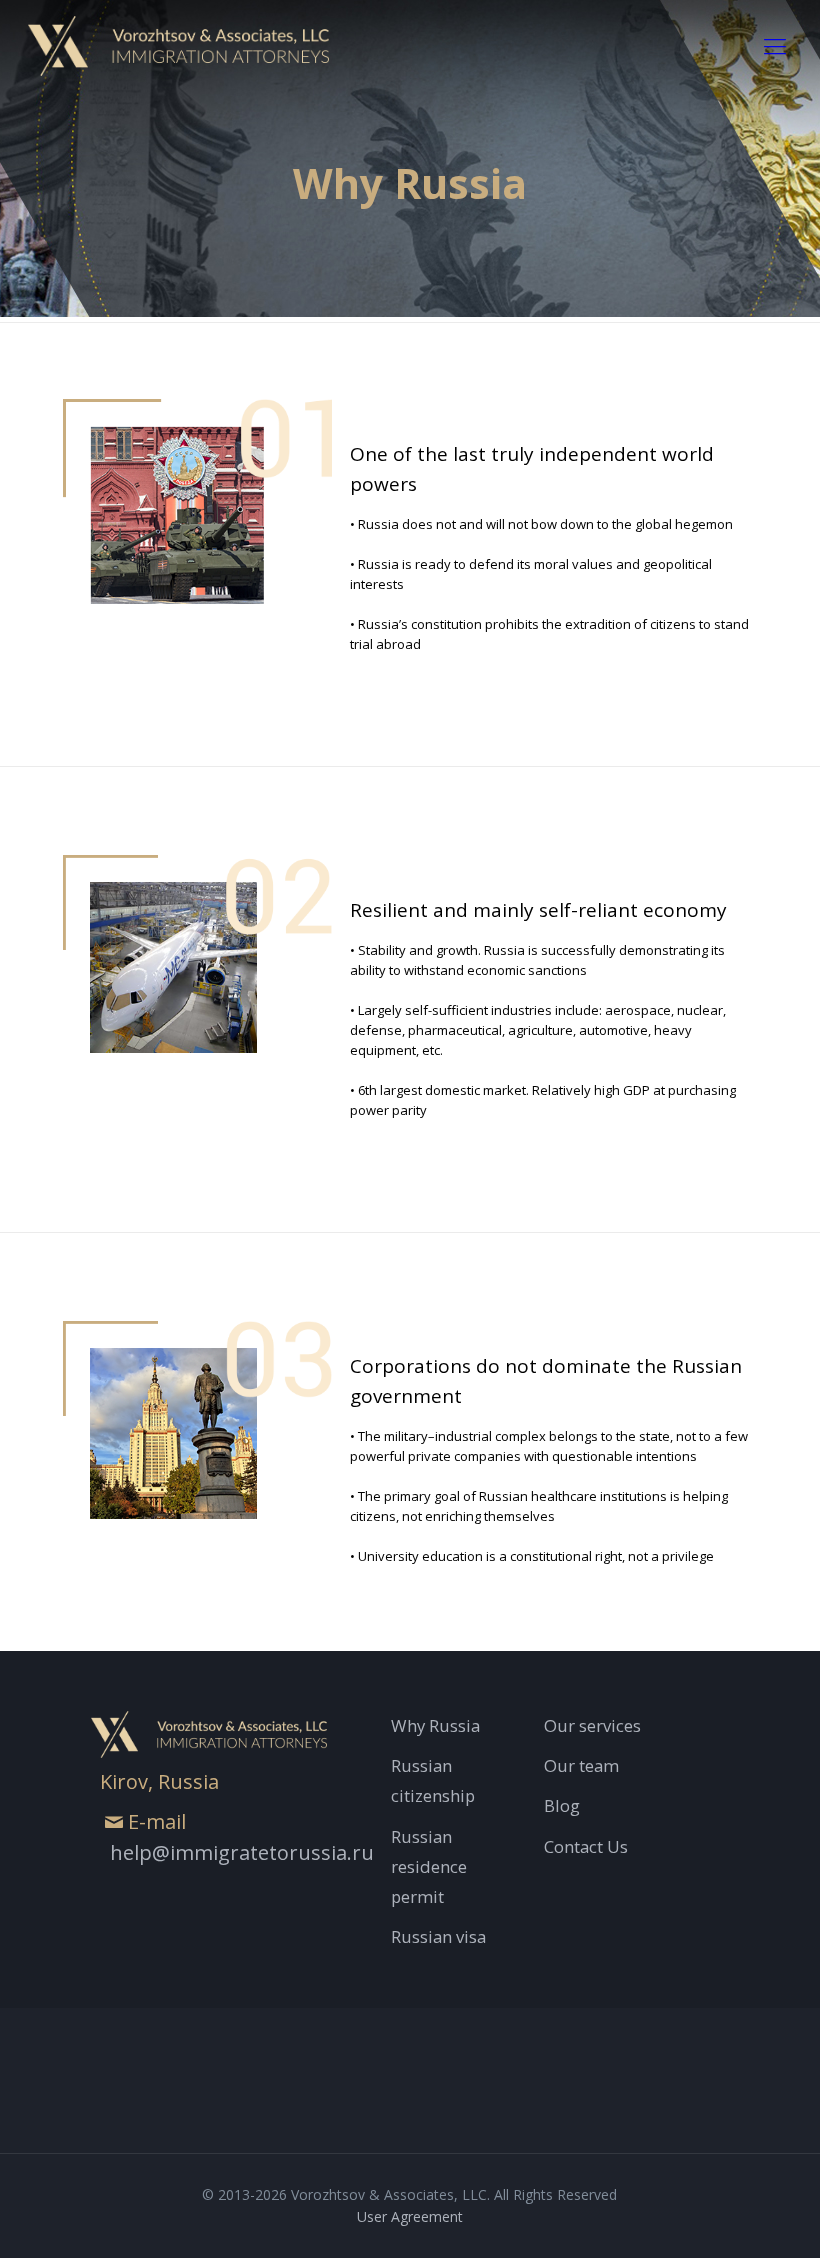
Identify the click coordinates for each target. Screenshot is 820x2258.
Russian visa (438, 1936)
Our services (592, 1725)
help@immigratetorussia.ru (242, 1852)
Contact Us (586, 1846)
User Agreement (410, 2216)
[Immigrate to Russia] (178, 45)
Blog (562, 1805)
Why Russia (435, 1725)
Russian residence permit (429, 1866)
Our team (581, 1765)
